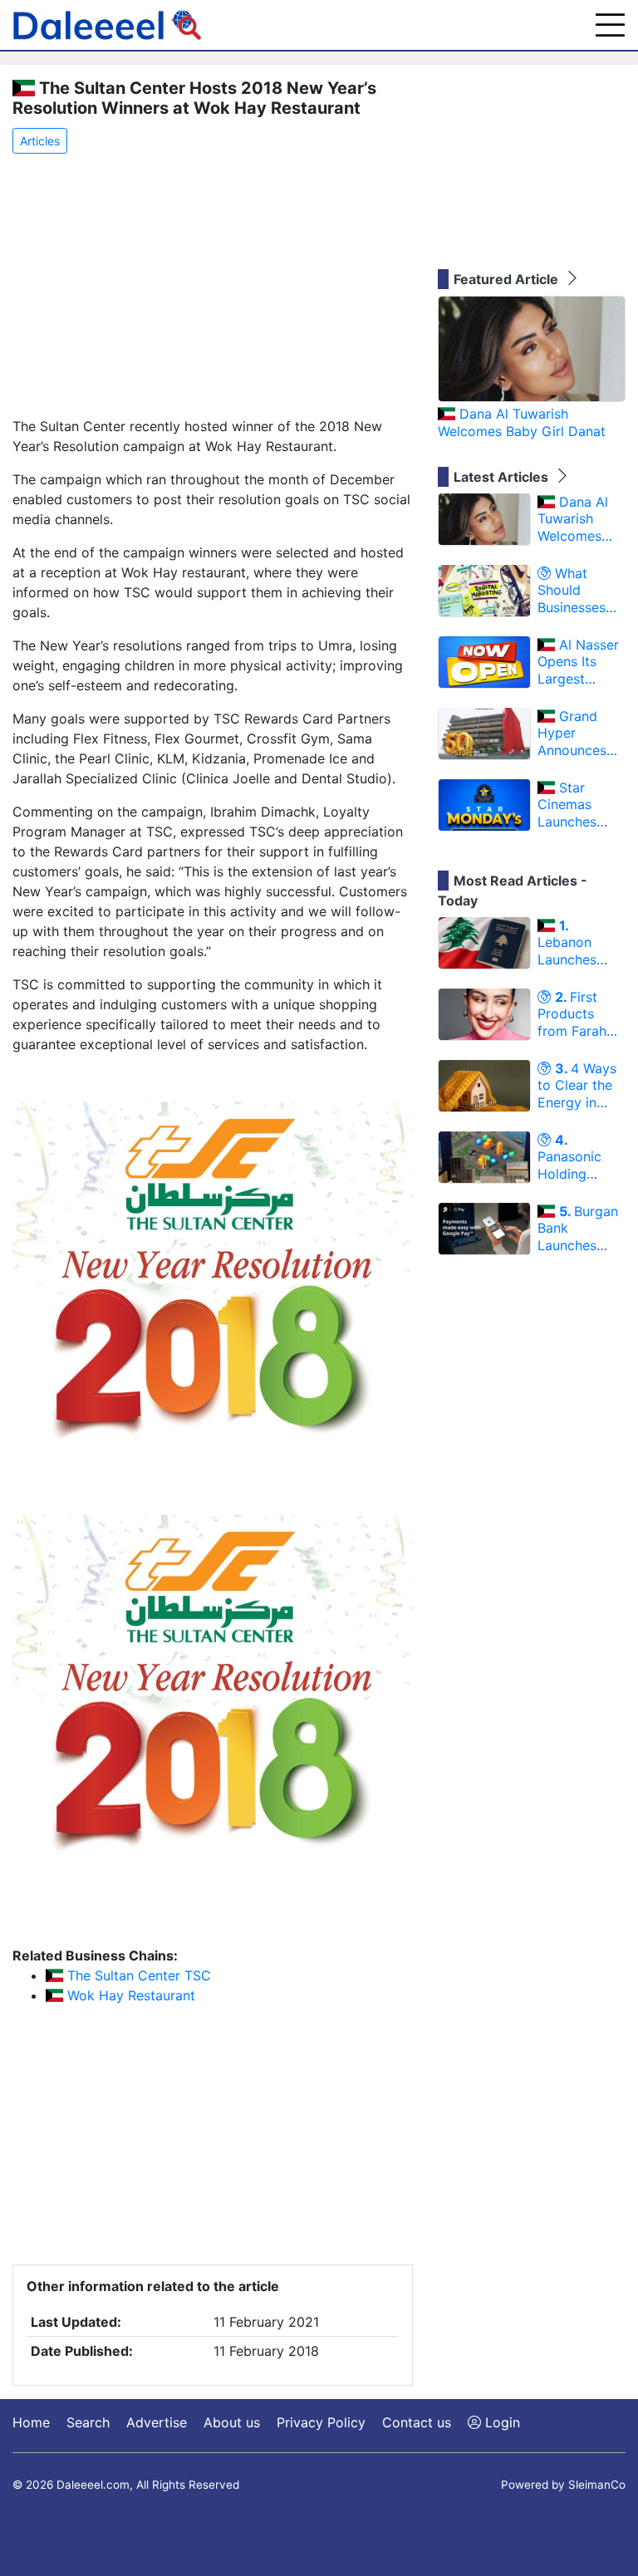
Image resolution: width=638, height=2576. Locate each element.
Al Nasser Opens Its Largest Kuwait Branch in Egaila (578, 662)
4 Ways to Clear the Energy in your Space (577, 1086)
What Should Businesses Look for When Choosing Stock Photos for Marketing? (580, 591)
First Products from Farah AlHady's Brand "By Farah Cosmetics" (573, 1014)
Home (31, 2422)
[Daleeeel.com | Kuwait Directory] (107, 25)
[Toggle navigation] (610, 25)
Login (501, 2422)
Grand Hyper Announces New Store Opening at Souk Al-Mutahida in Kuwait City (574, 734)
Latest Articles (503, 477)
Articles (40, 141)
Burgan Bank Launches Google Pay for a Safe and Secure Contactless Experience (578, 1229)
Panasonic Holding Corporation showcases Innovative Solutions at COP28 (576, 1157)
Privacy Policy (321, 2422)
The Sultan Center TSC (137, 1975)
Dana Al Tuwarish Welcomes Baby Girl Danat (522, 422)
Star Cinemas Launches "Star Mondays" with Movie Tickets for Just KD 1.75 (576, 805)
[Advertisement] (213, 287)
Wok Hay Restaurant (129, 1995)
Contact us (417, 2422)
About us (232, 2422)
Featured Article (508, 279)
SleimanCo (597, 2485)
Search (88, 2422)
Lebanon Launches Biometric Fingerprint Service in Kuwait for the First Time (582, 943)
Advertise (157, 2422)
